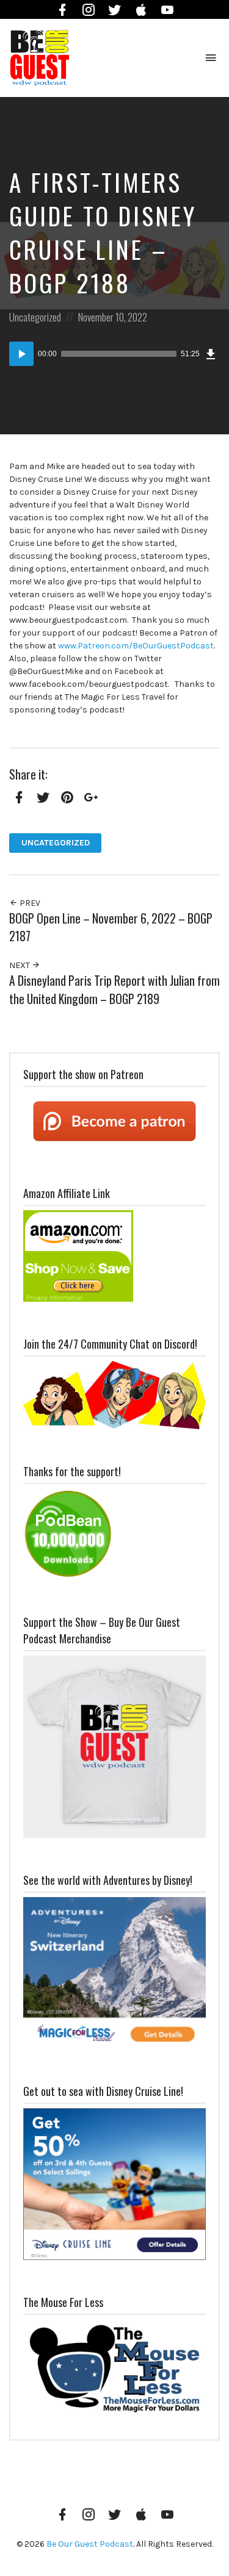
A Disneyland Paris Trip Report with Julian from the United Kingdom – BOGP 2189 (114, 989)
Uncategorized (35, 317)
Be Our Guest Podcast (90, 2544)
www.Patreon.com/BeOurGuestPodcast (136, 646)
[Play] (21, 354)
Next (20, 965)
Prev (29, 903)
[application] (114, 354)
